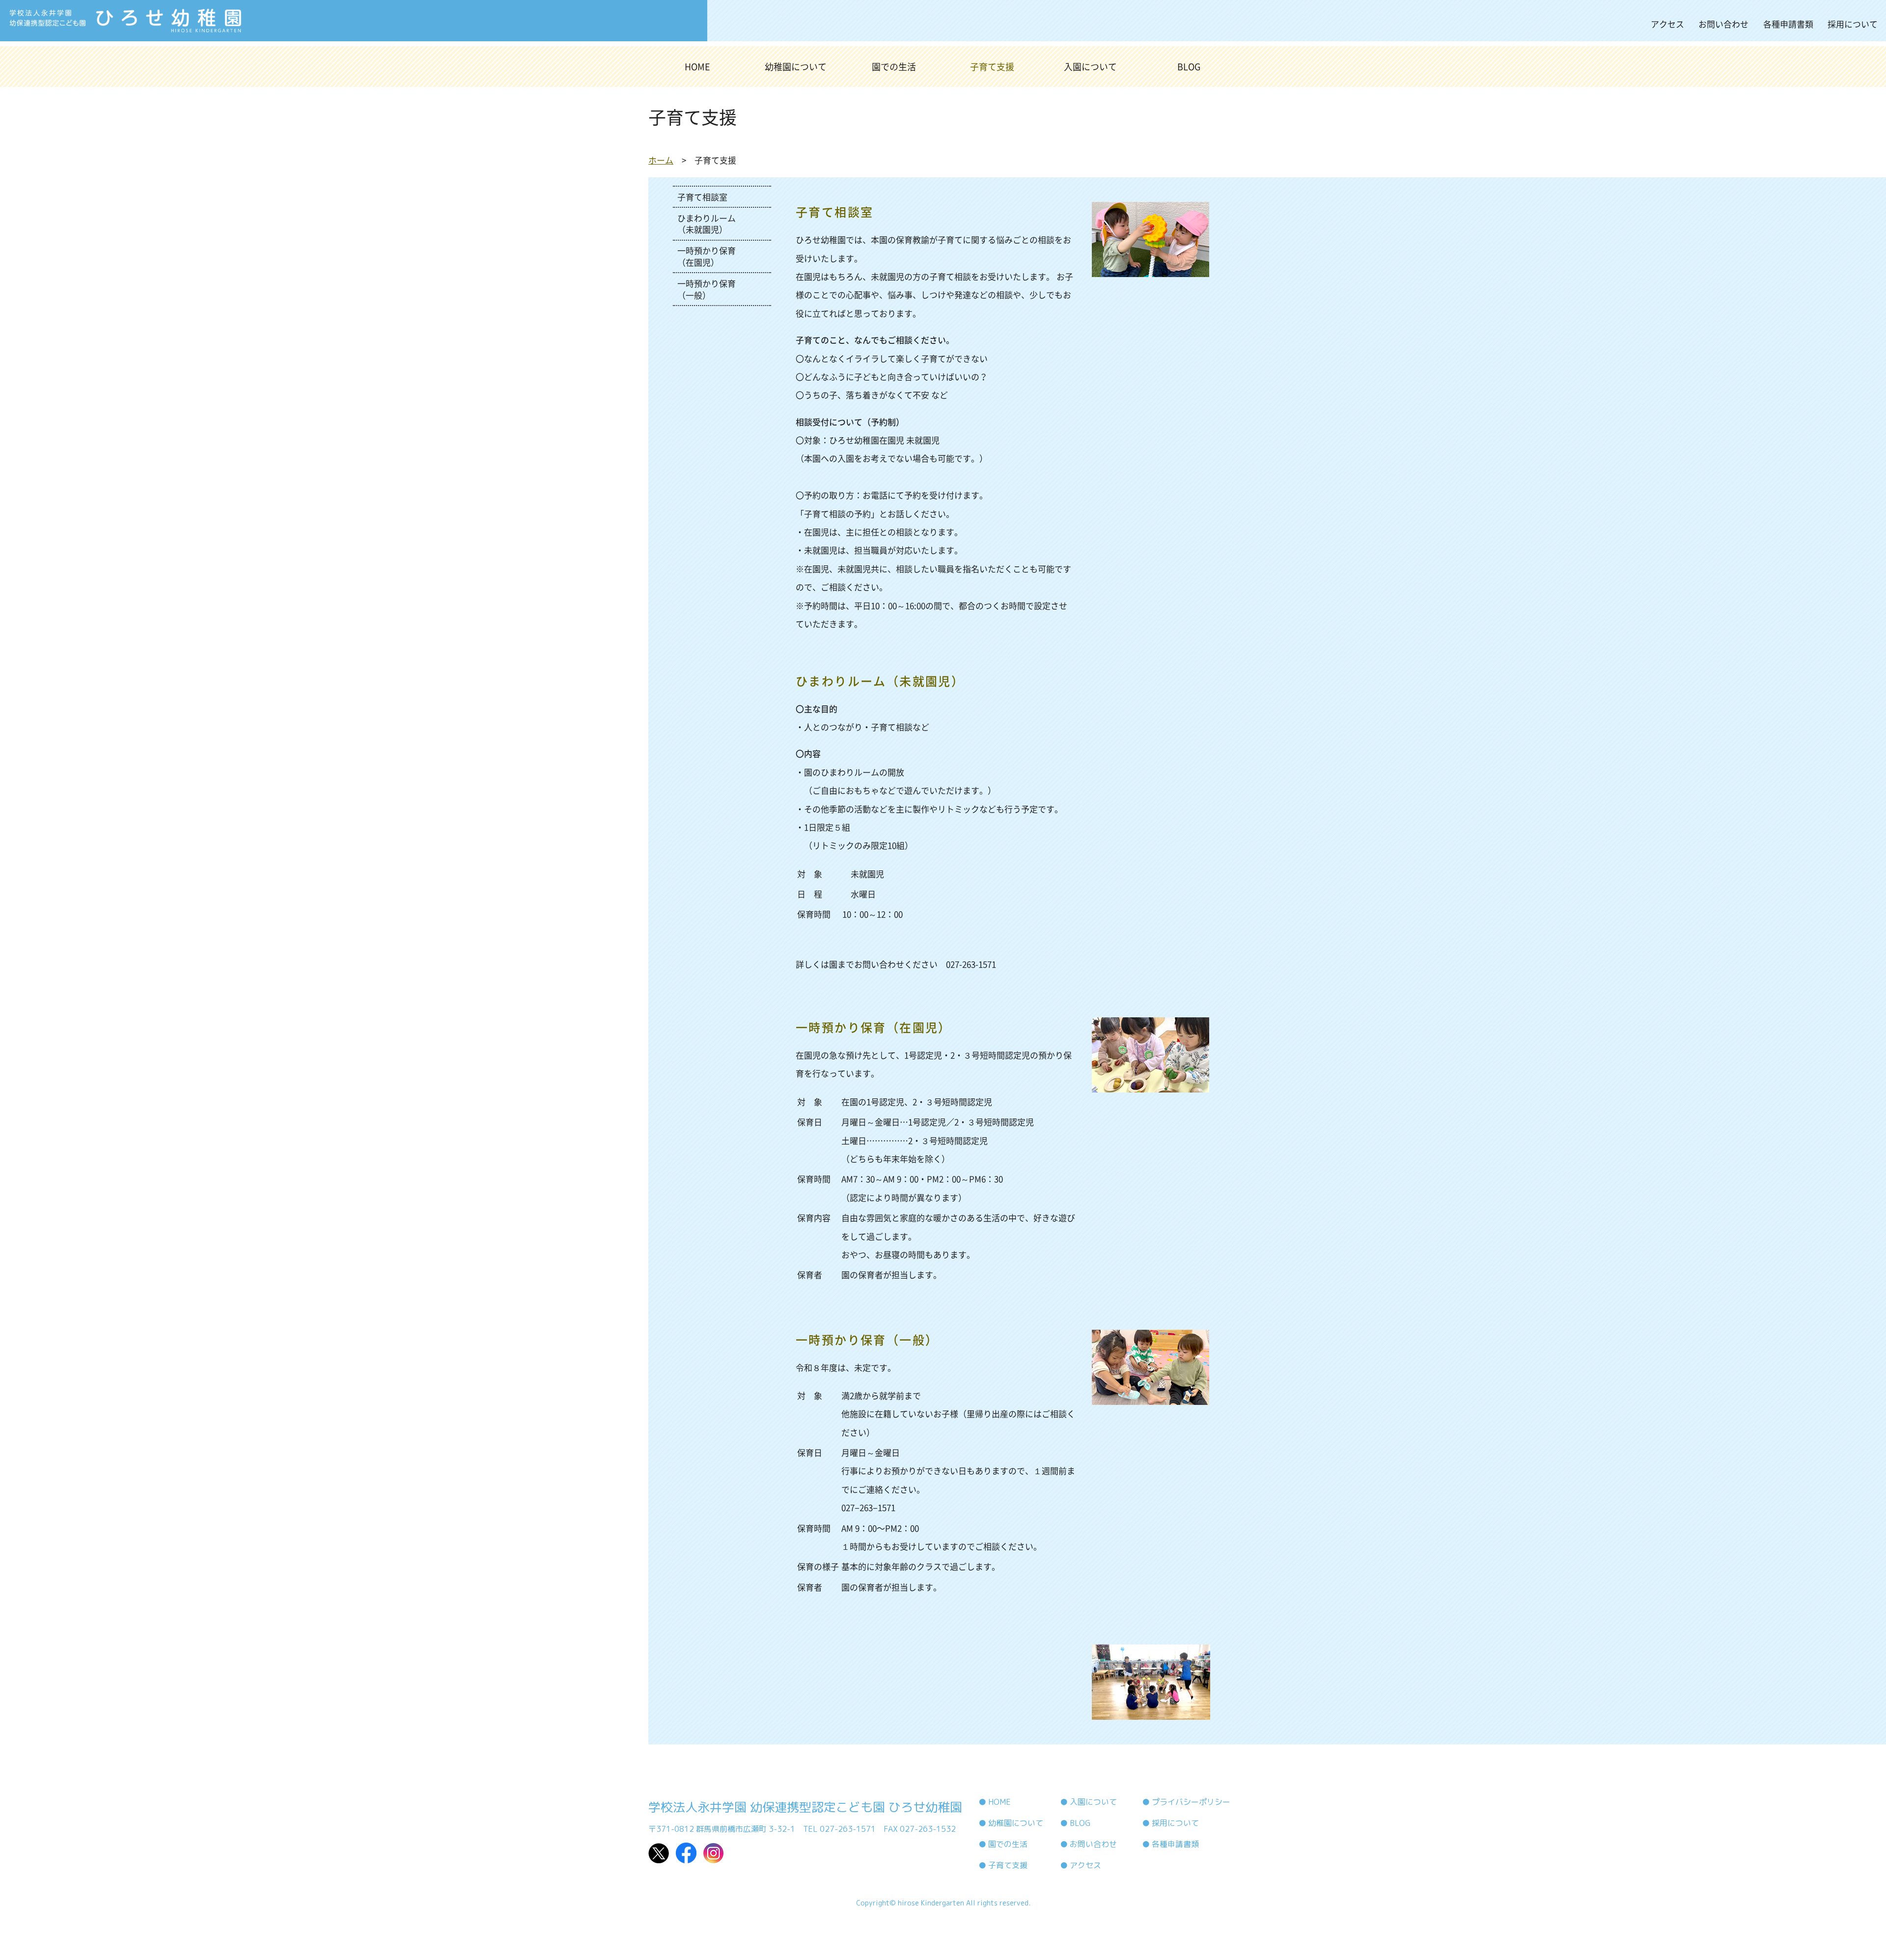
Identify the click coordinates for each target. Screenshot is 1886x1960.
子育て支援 (992, 67)
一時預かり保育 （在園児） (707, 256)
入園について (1090, 67)
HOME (697, 67)
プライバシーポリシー (1191, 1802)
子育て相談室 (702, 197)
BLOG (1189, 67)
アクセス (1667, 24)
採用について (1853, 24)
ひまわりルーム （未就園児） (707, 224)
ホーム (661, 160)
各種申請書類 (1788, 24)
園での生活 (894, 67)
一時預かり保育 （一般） (707, 289)
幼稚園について (796, 67)
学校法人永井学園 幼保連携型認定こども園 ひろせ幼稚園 (805, 1807)
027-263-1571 (971, 964)
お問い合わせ (1723, 24)
